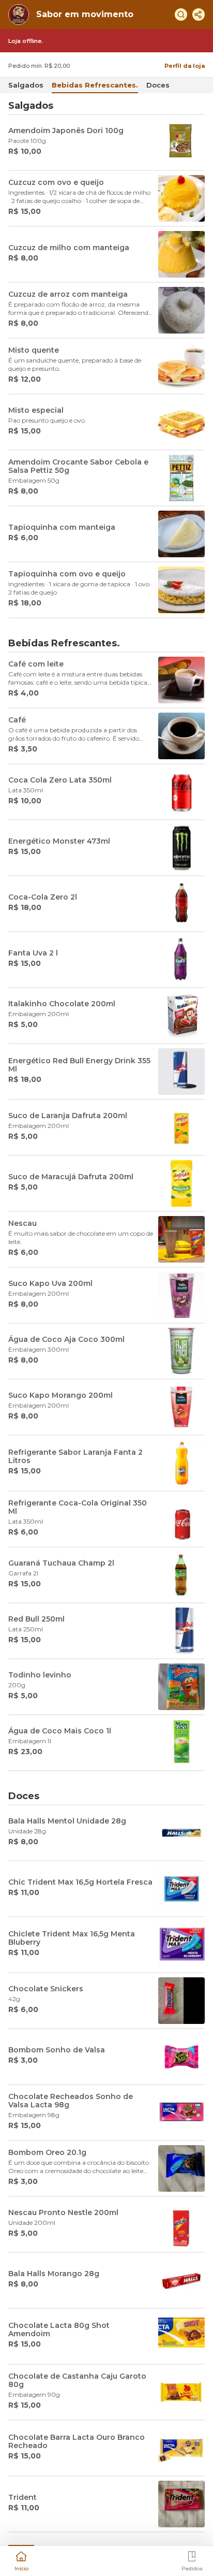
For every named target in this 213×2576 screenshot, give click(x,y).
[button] (21, 2560)
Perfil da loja (185, 66)
